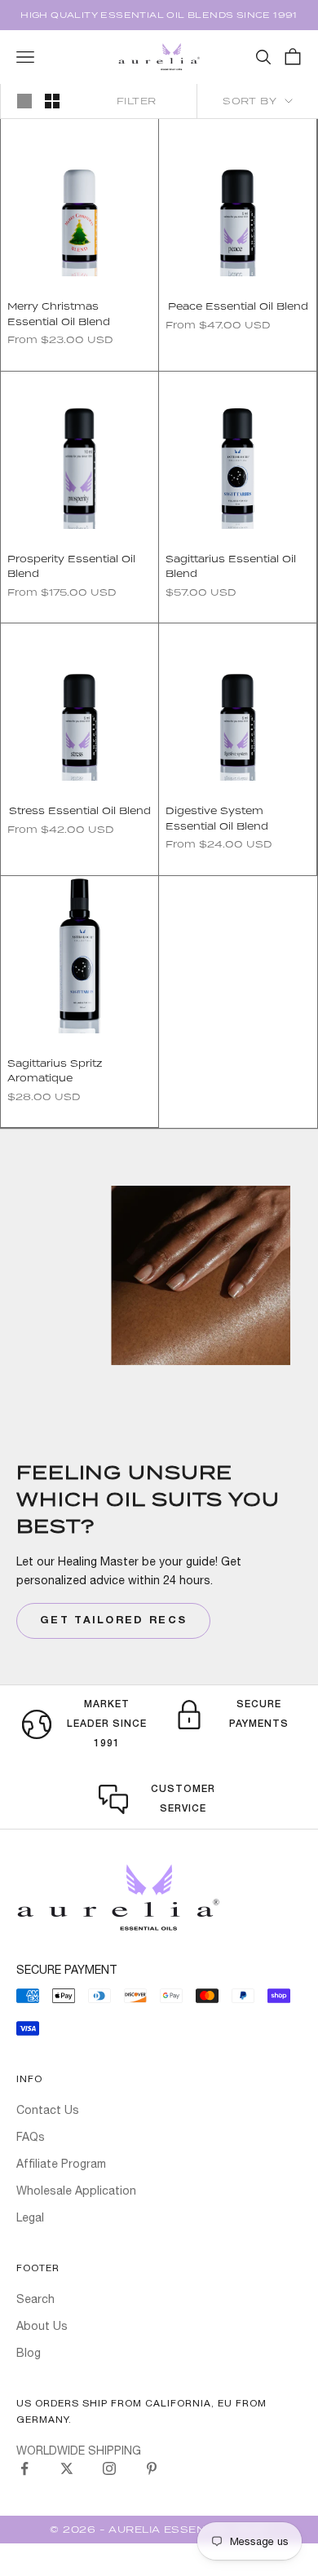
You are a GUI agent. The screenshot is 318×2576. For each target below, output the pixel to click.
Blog (29, 2353)
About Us (42, 2326)
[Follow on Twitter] (67, 2468)
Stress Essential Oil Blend (80, 810)
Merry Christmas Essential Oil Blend (59, 313)
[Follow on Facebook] (24, 2468)
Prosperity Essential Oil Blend (71, 566)
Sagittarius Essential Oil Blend (231, 566)
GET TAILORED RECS (113, 1621)
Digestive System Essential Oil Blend (217, 818)
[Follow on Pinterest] (152, 2468)
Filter (137, 101)
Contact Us (48, 2110)
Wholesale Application (76, 2191)
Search (35, 2299)
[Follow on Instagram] (109, 2468)
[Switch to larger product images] (24, 101)
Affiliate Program (61, 2164)
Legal (30, 2217)
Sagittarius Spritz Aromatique (55, 1070)
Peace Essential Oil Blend (238, 306)
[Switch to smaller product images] (52, 101)
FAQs (31, 2137)
